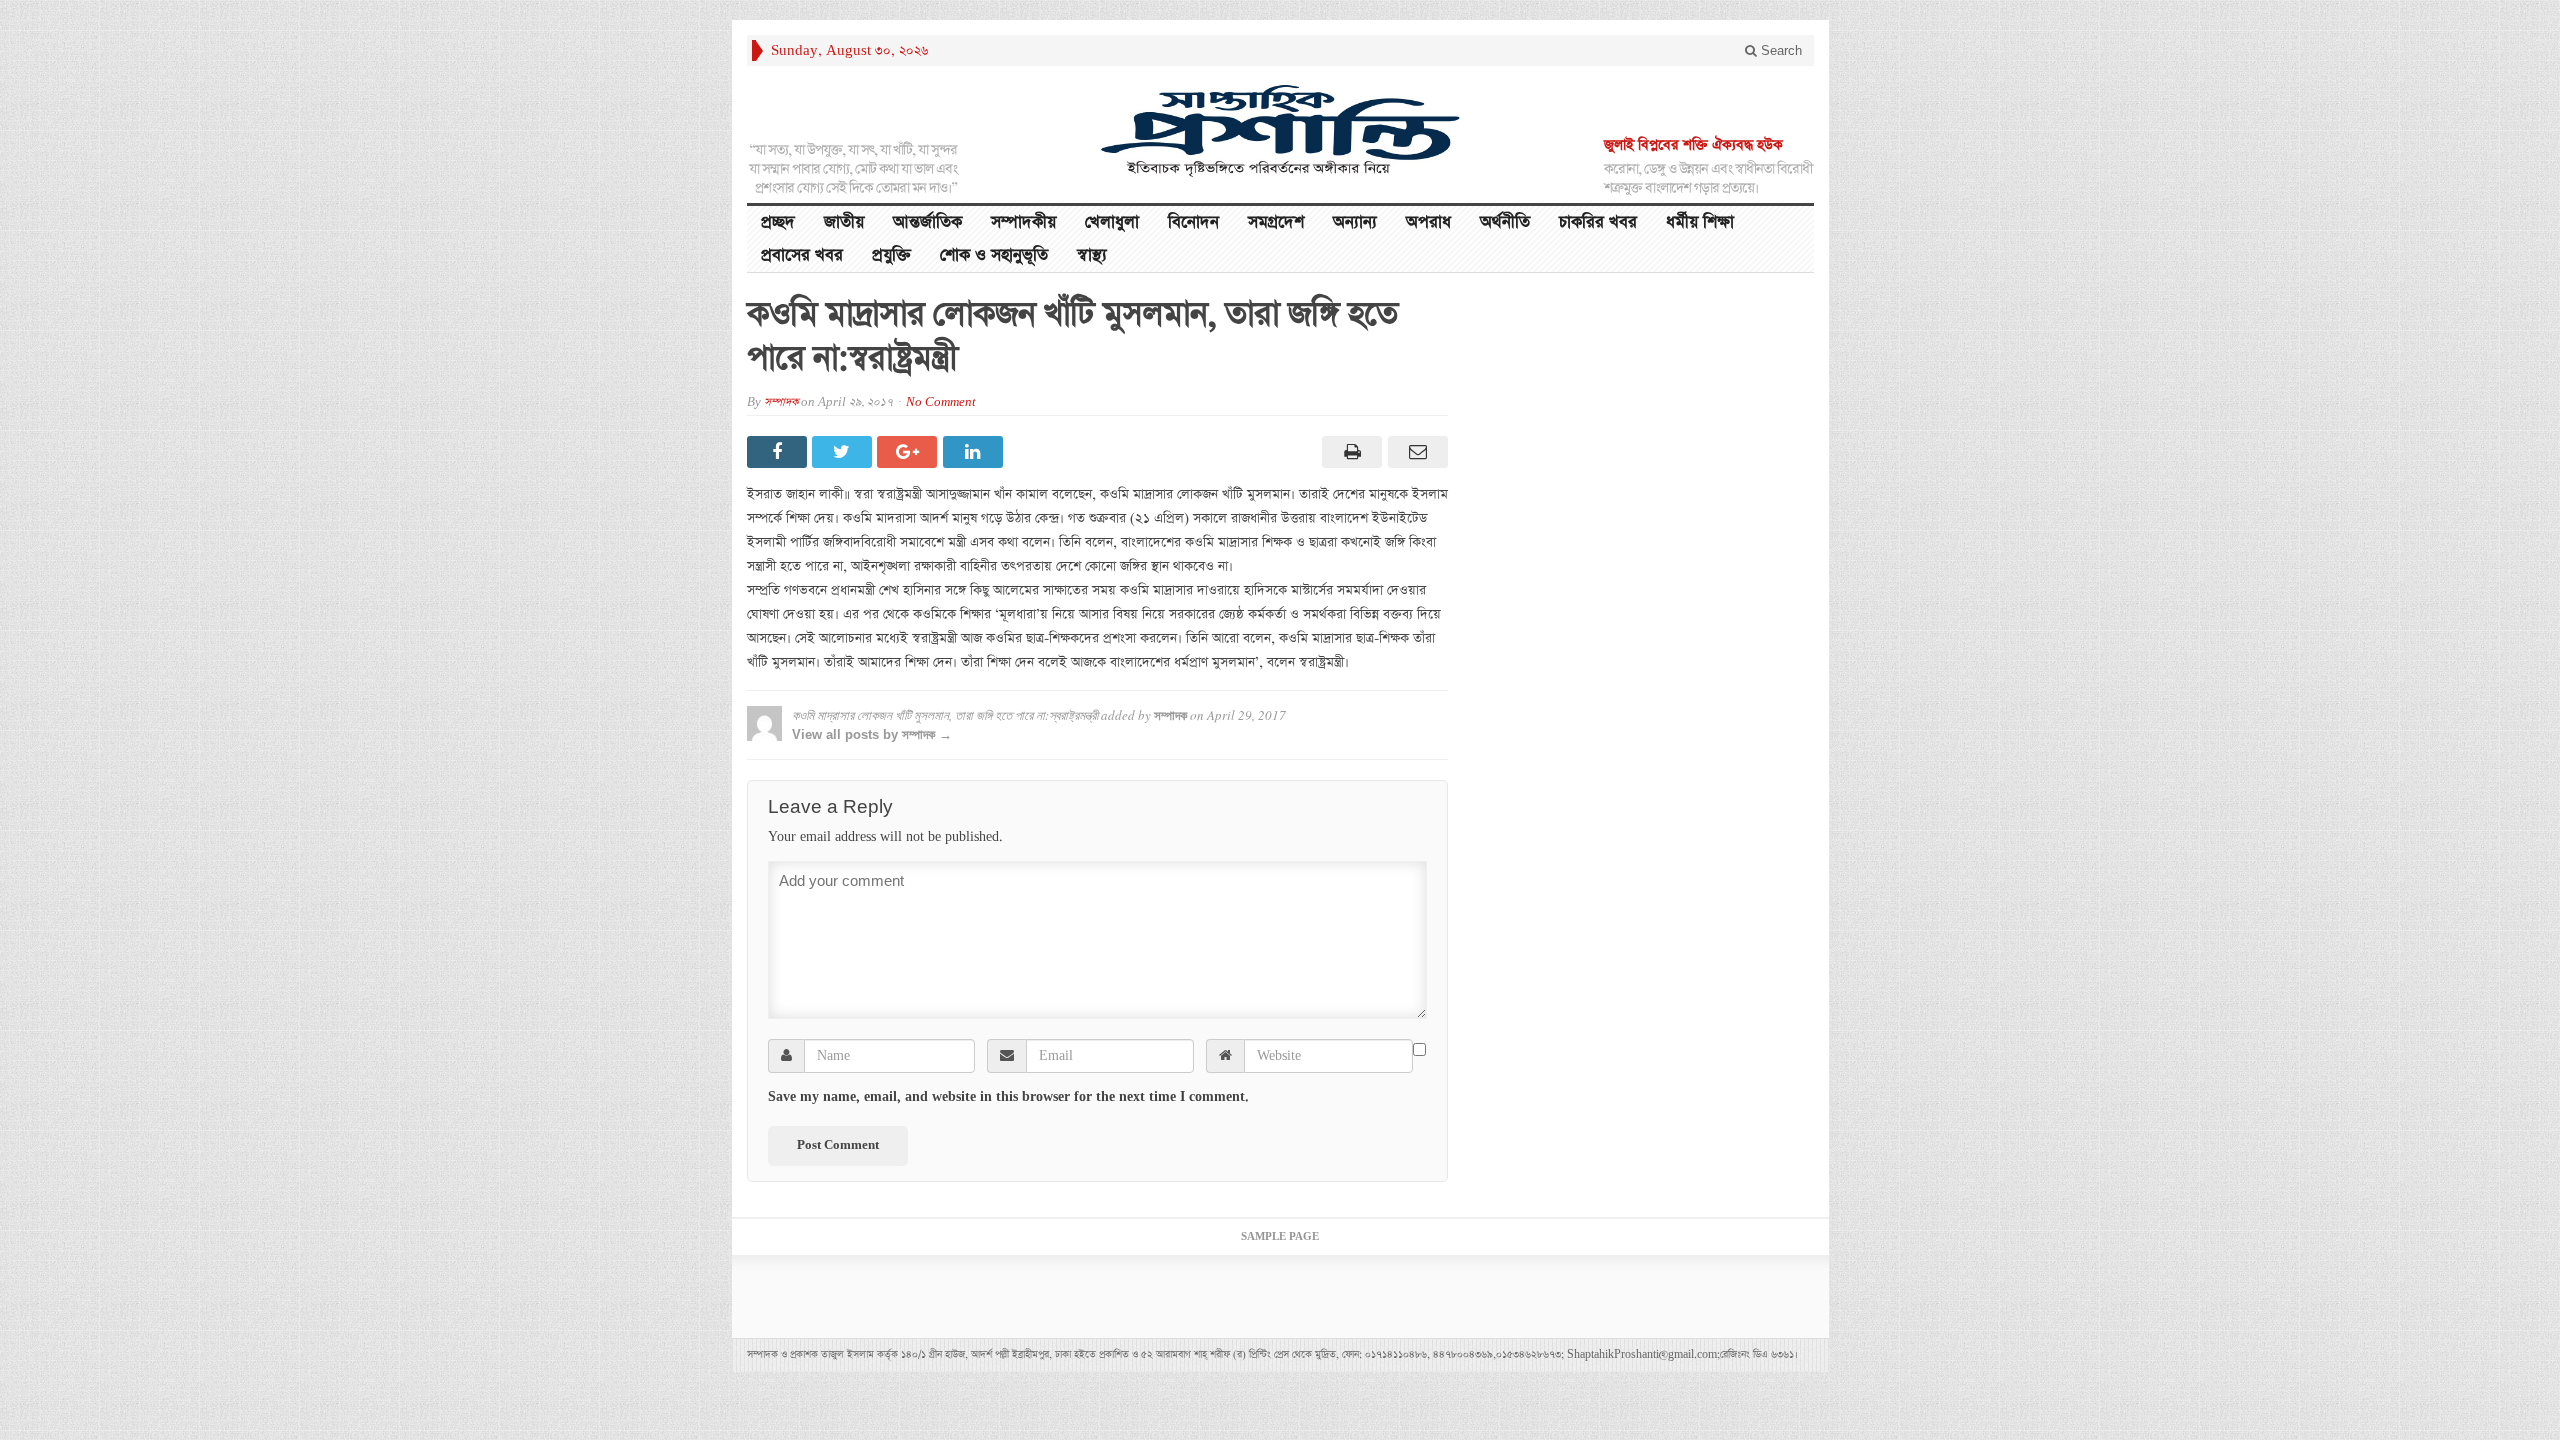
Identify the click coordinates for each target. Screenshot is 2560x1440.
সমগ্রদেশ (1276, 222)
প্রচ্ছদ (778, 222)
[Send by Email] (1414, 452)
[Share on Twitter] (844, 452)
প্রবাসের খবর (802, 255)
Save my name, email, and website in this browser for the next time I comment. (1008, 1097)
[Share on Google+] (909, 452)
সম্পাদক (781, 402)
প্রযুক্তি (891, 255)
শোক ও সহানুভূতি (994, 255)
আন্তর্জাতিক (927, 222)
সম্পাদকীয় (1023, 222)
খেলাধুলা (1112, 222)
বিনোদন (1193, 222)
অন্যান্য (1355, 222)
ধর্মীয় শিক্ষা (1700, 222)
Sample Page (1280, 1237)
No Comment (941, 402)
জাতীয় (844, 222)
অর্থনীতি (1505, 222)
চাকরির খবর (1598, 222)
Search (1779, 50)
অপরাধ (1428, 222)
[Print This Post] (1349, 452)
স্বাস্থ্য (1092, 255)
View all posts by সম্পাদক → (872, 734)
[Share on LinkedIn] (975, 452)
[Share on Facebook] (779, 452)
